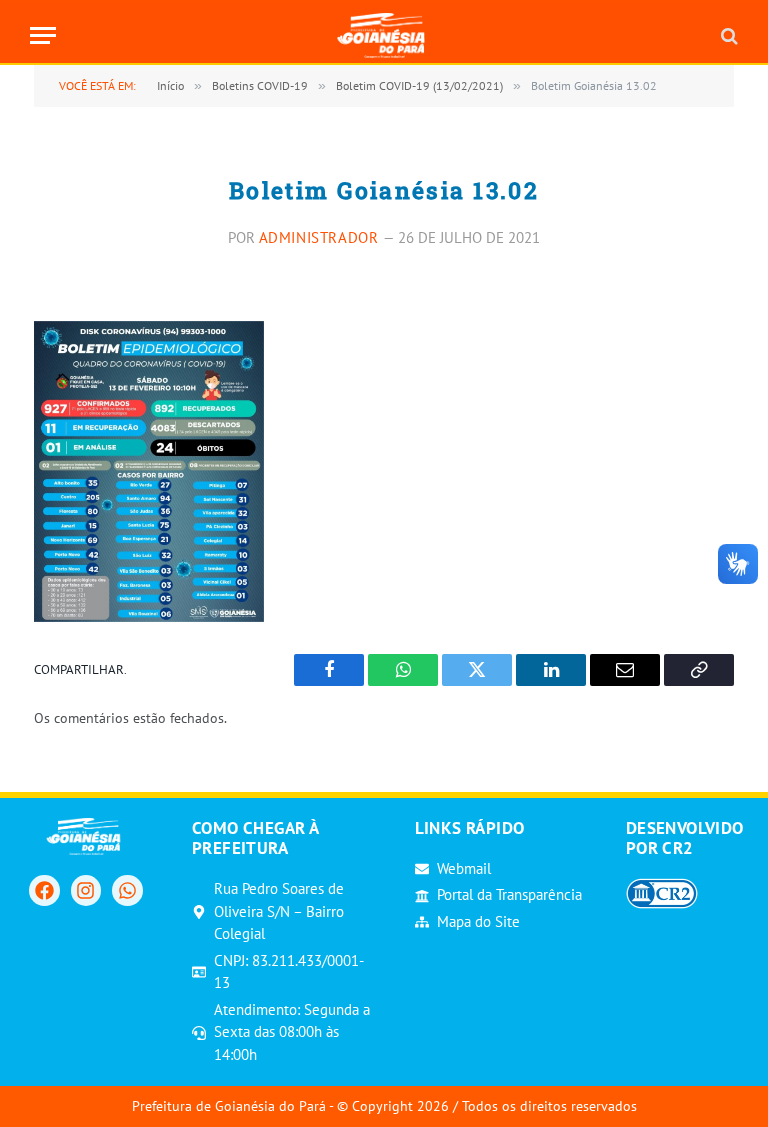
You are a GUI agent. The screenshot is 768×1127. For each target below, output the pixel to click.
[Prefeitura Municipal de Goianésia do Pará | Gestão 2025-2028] (384, 35)
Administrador (319, 237)
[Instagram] (86, 890)
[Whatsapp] (127, 890)
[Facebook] (44, 890)
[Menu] (43, 35)
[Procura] (727, 35)
